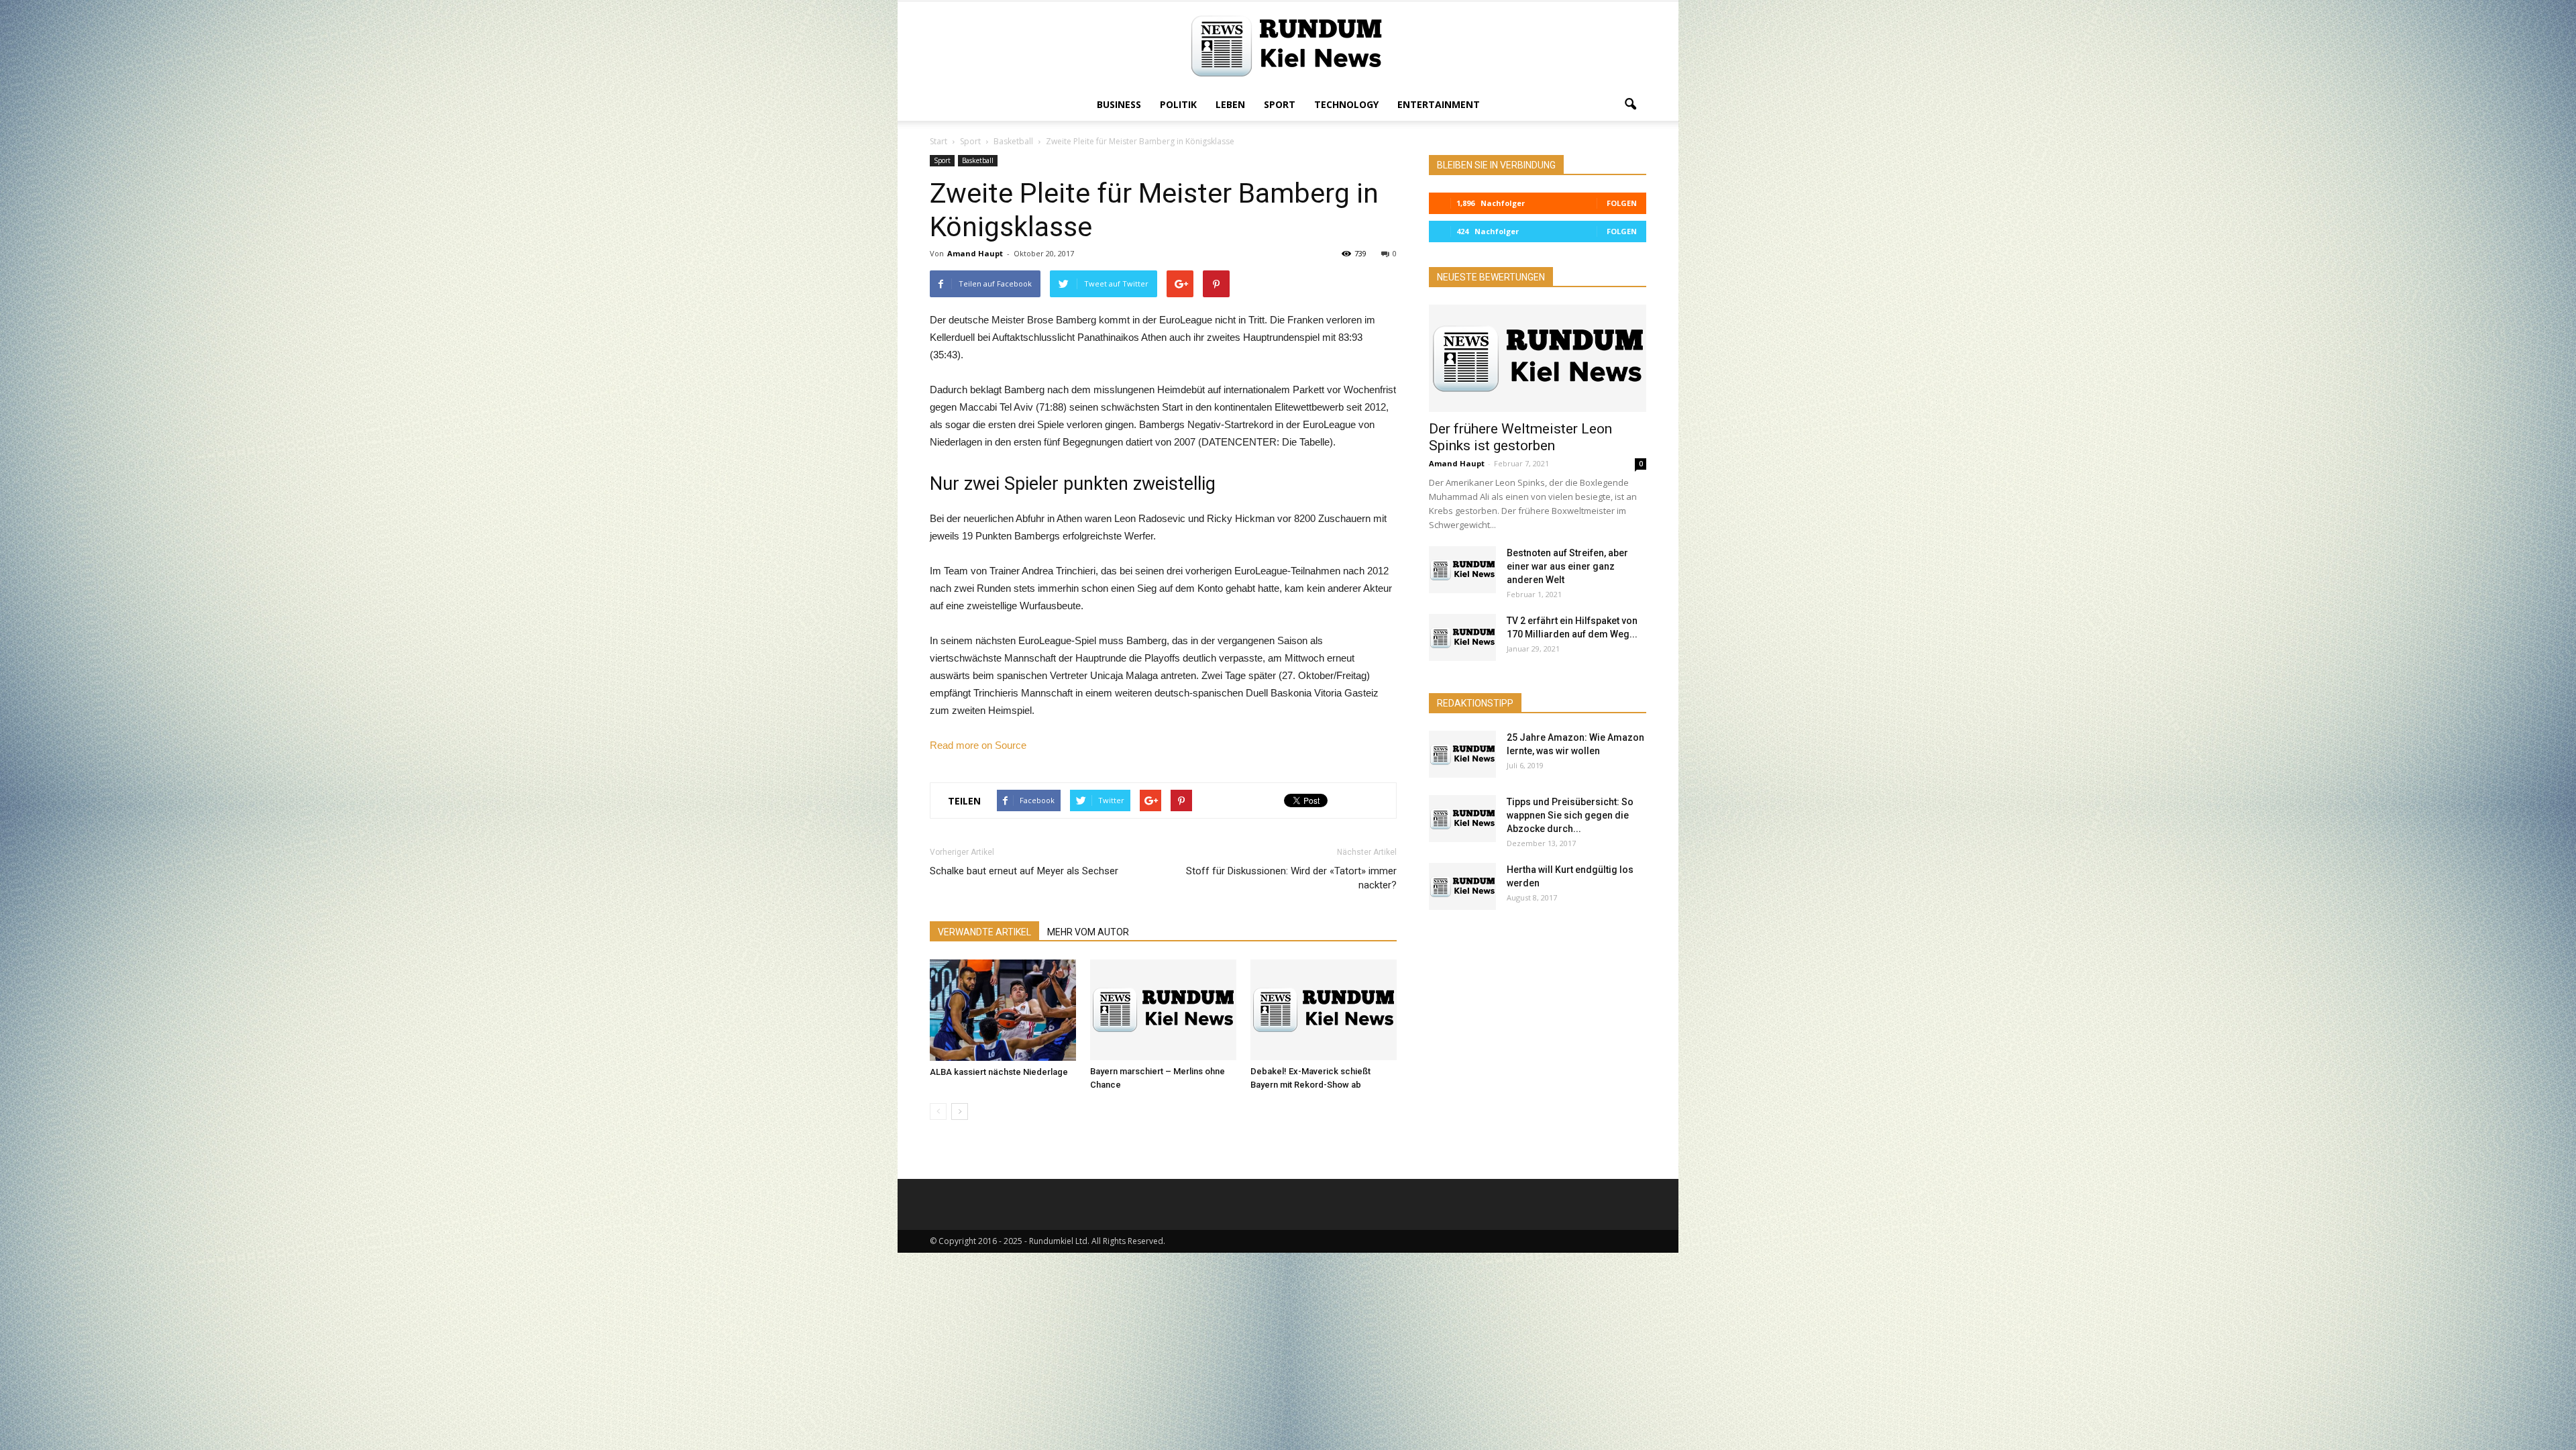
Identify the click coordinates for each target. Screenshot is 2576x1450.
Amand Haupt (975, 253)
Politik (1178, 104)
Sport (1280, 104)
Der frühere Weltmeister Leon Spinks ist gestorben (1520, 437)
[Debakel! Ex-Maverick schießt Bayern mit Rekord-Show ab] (1324, 1010)
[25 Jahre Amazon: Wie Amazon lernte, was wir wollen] (1462, 754)
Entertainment (1439, 104)
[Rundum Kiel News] (1288, 46)
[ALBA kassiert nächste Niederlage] (1003, 1010)
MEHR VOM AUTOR (1088, 932)
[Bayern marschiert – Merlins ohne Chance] (1163, 1010)
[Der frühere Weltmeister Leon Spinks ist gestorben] (1538, 358)
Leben (1230, 104)
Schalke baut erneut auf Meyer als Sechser (1024, 871)
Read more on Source (978, 745)
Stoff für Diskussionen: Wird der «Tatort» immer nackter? (1291, 878)
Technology (1346, 104)
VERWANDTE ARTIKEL (984, 932)
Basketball (978, 160)
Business (1119, 104)
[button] (1630, 105)
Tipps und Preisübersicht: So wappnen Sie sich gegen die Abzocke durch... (1570, 815)
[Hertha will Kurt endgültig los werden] (1462, 886)
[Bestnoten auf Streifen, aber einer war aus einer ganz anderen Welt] (1462, 570)
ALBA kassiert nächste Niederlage (999, 1072)
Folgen (1622, 203)
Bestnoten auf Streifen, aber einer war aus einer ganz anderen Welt (1567, 566)
